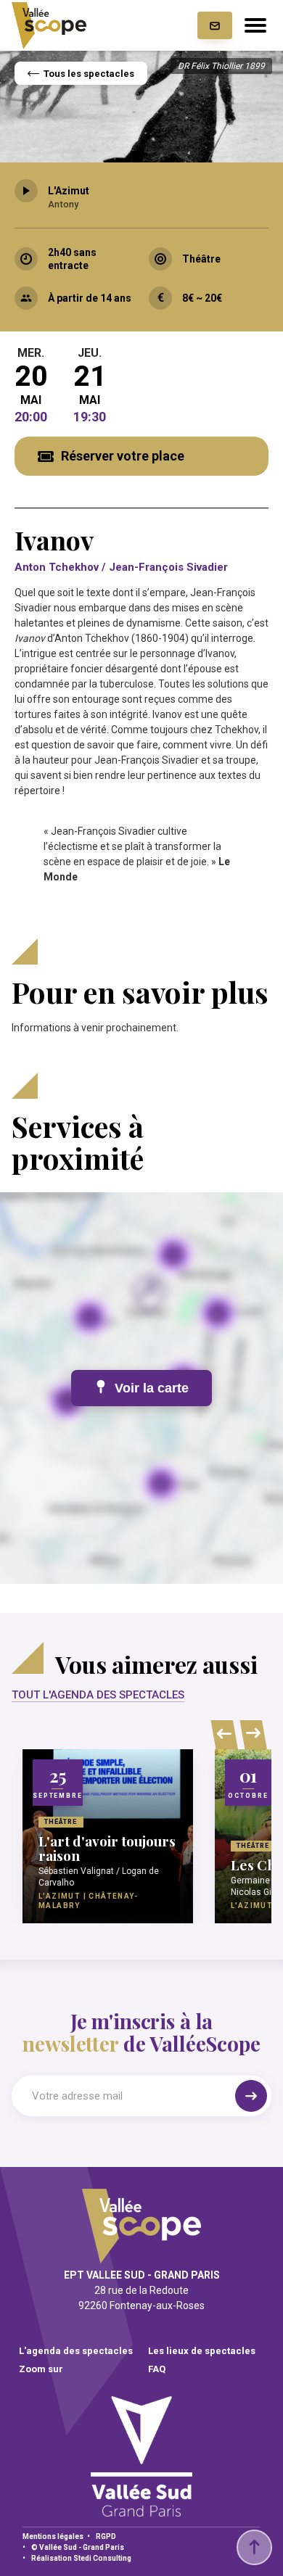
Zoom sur (41, 2369)
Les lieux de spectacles (202, 2351)
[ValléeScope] (49, 26)
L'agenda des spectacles (76, 2351)
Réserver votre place (123, 456)
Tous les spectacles (89, 74)
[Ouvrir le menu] (255, 25)
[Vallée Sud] (141, 2512)
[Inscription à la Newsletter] (215, 25)
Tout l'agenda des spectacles (98, 1695)
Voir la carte (152, 1388)
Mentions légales (53, 2536)
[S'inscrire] (251, 2096)
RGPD (106, 2536)
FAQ (157, 2369)
